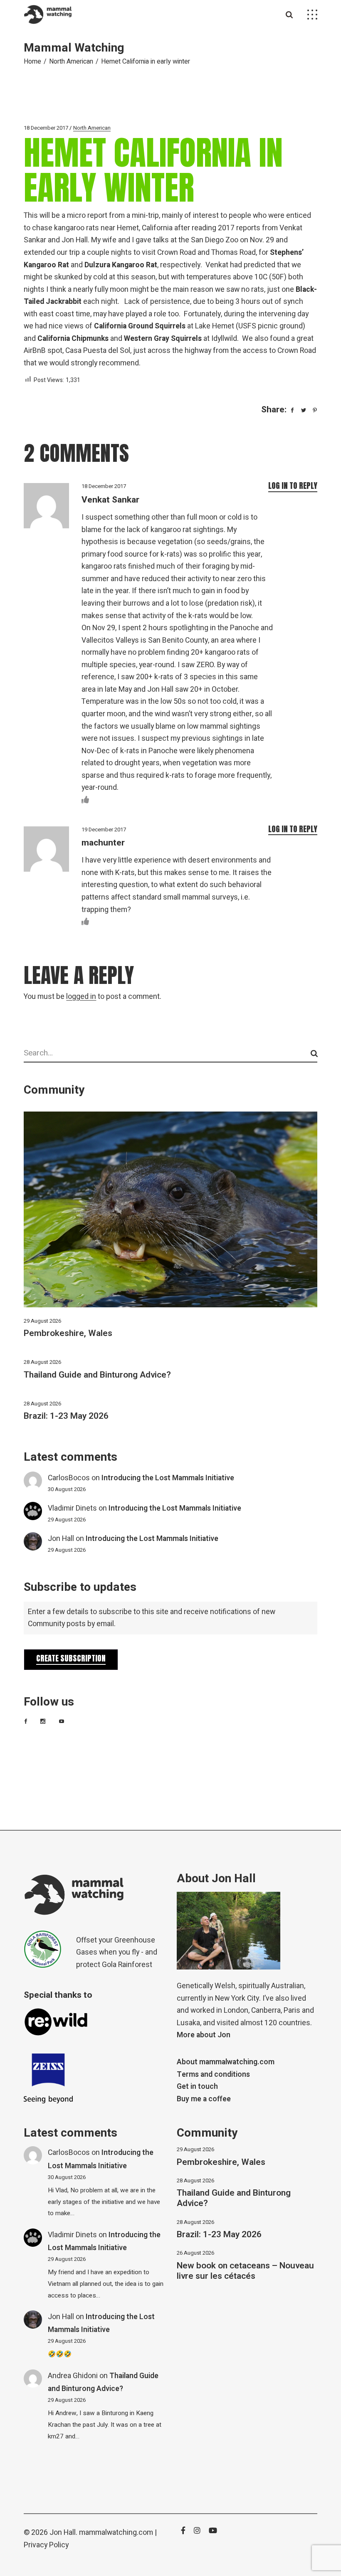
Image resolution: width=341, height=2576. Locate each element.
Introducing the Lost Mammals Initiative (168, 1478)
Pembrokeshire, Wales (68, 1333)
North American (71, 62)
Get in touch (197, 2087)
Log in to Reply (293, 486)
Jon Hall (61, 1539)
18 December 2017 (46, 128)
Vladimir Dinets (72, 1508)
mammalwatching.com (116, 2533)
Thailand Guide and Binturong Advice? (97, 1375)
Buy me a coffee (204, 2099)
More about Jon (204, 2035)
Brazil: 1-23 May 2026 (66, 1416)
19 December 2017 (104, 829)
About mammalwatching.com (226, 2062)
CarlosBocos (69, 1478)
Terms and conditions (213, 2074)
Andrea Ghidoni (73, 2376)
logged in (81, 997)
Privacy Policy (46, 2545)
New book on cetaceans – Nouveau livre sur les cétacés (245, 2271)
